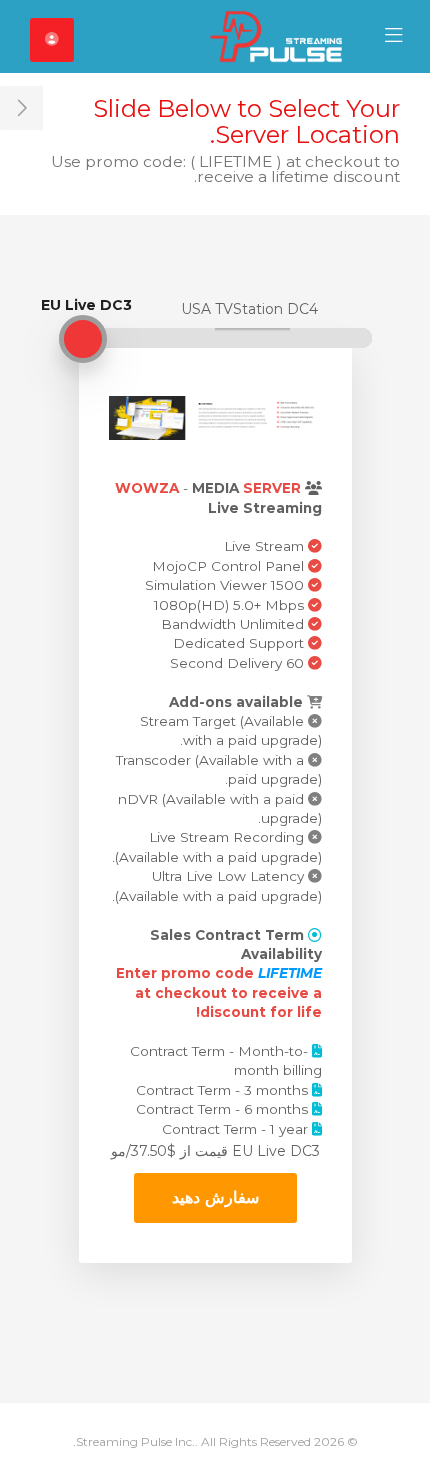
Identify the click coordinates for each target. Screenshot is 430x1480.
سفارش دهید (215, 1197)
